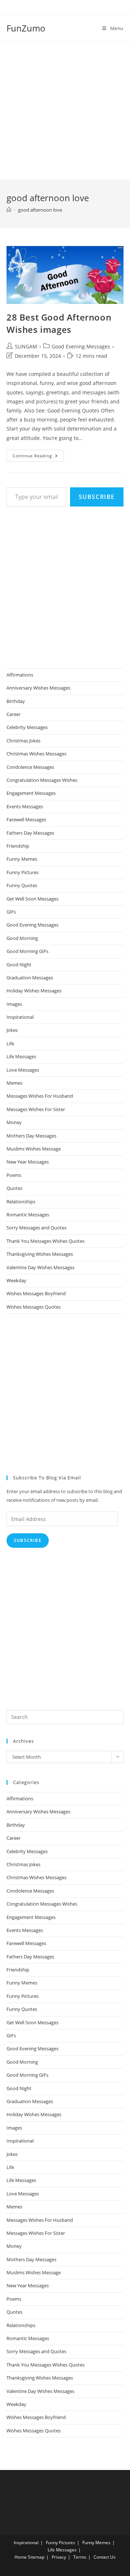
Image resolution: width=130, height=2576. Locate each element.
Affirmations (20, 675)
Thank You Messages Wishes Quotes (45, 1241)
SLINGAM (26, 346)
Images (14, 1004)
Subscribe (97, 497)
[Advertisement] (65, 111)
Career (14, 714)
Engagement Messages (31, 793)
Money (14, 1122)
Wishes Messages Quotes (34, 1307)
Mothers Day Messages (31, 1136)
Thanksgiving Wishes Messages (40, 1254)
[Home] (9, 210)
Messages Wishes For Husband (40, 1096)
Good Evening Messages (81, 346)
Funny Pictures (23, 872)
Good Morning (22, 938)
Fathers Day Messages (30, 833)
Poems (14, 1175)
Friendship (18, 846)
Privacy (59, 2557)
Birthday (16, 701)
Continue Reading (38, 457)
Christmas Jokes (23, 741)
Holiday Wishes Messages (34, 991)
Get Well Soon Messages (32, 899)
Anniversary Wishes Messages (38, 688)
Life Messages (21, 1056)
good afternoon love (40, 210)
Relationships (21, 1202)
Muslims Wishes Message (34, 1149)
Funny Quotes (22, 885)
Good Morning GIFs (27, 951)
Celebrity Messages (27, 727)
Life (10, 1043)
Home (21, 2557)
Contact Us (105, 2557)
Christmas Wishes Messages (36, 754)
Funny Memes (22, 859)
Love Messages (23, 1070)
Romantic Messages (28, 1215)
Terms (80, 2557)
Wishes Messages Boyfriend (36, 1293)
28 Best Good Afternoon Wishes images (59, 323)
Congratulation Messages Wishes (42, 780)
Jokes (12, 1030)
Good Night (19, 965)
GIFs (11, 912)
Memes (14, 1083)
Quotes (14, 1188)
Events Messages (25, 806)
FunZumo (26, 28)
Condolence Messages (30, 767)
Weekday (16, 1280)
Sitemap (36, 2557)
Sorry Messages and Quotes (36, 1228)
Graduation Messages (30, 978)
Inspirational (20, 1017)
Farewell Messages (26, 819)
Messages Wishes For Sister (36, 1109)
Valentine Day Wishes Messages (40, 1267)
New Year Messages (28, 1162)
